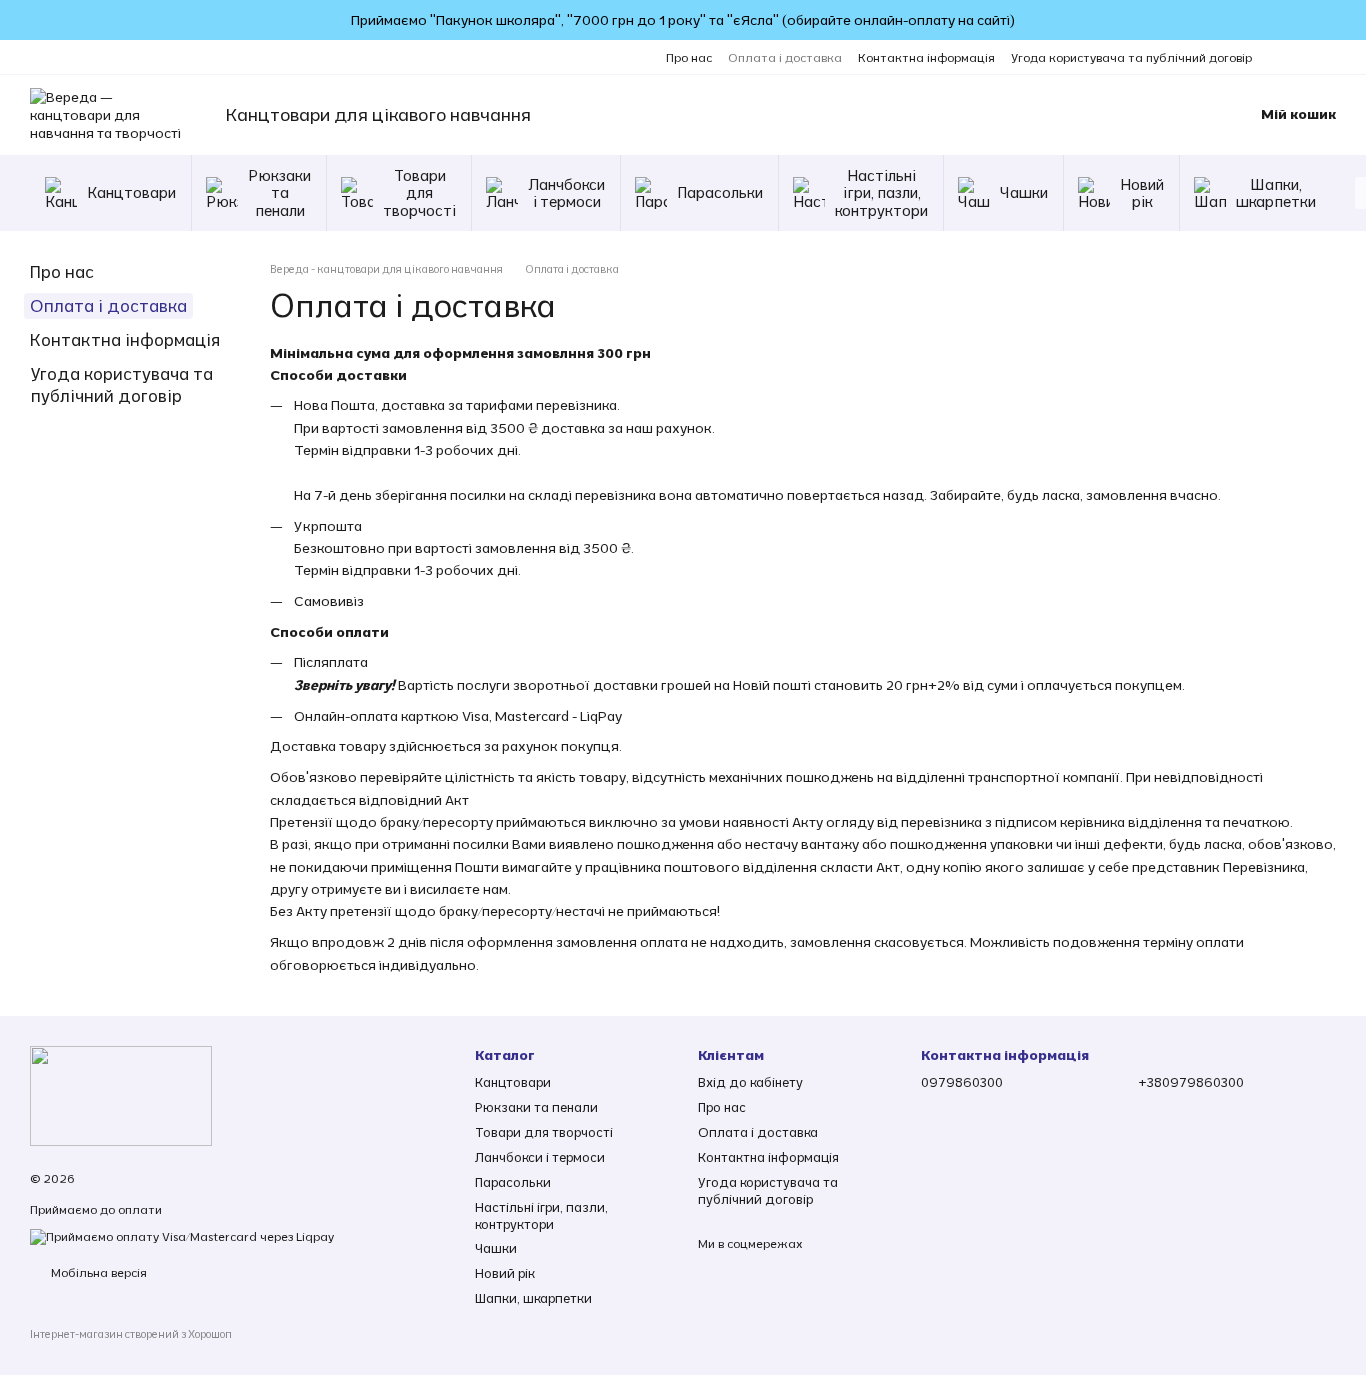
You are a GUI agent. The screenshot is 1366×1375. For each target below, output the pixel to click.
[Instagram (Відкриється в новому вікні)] (1280, 57)
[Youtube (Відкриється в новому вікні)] (1328, 57)
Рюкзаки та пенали (279, 193)
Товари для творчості (419, 193)
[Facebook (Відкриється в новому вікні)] (1304, 57)
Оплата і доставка (785, 57)
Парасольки (720, 192)
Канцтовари (131, 192)
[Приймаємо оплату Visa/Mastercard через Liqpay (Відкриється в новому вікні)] (182, 1235)
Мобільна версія (97, 1272)
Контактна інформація (926, 57)
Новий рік (1142, 193)
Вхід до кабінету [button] (750, 1082)
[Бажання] (1153, 115)
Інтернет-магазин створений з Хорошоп (131, 1334)
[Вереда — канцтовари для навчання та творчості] (121, 1094)
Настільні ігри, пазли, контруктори (881, 193)
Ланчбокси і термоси (566, 193)
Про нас (689, 57)
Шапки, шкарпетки (1276, 193)
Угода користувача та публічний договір (1131, 57)
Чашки (1024, 192)
